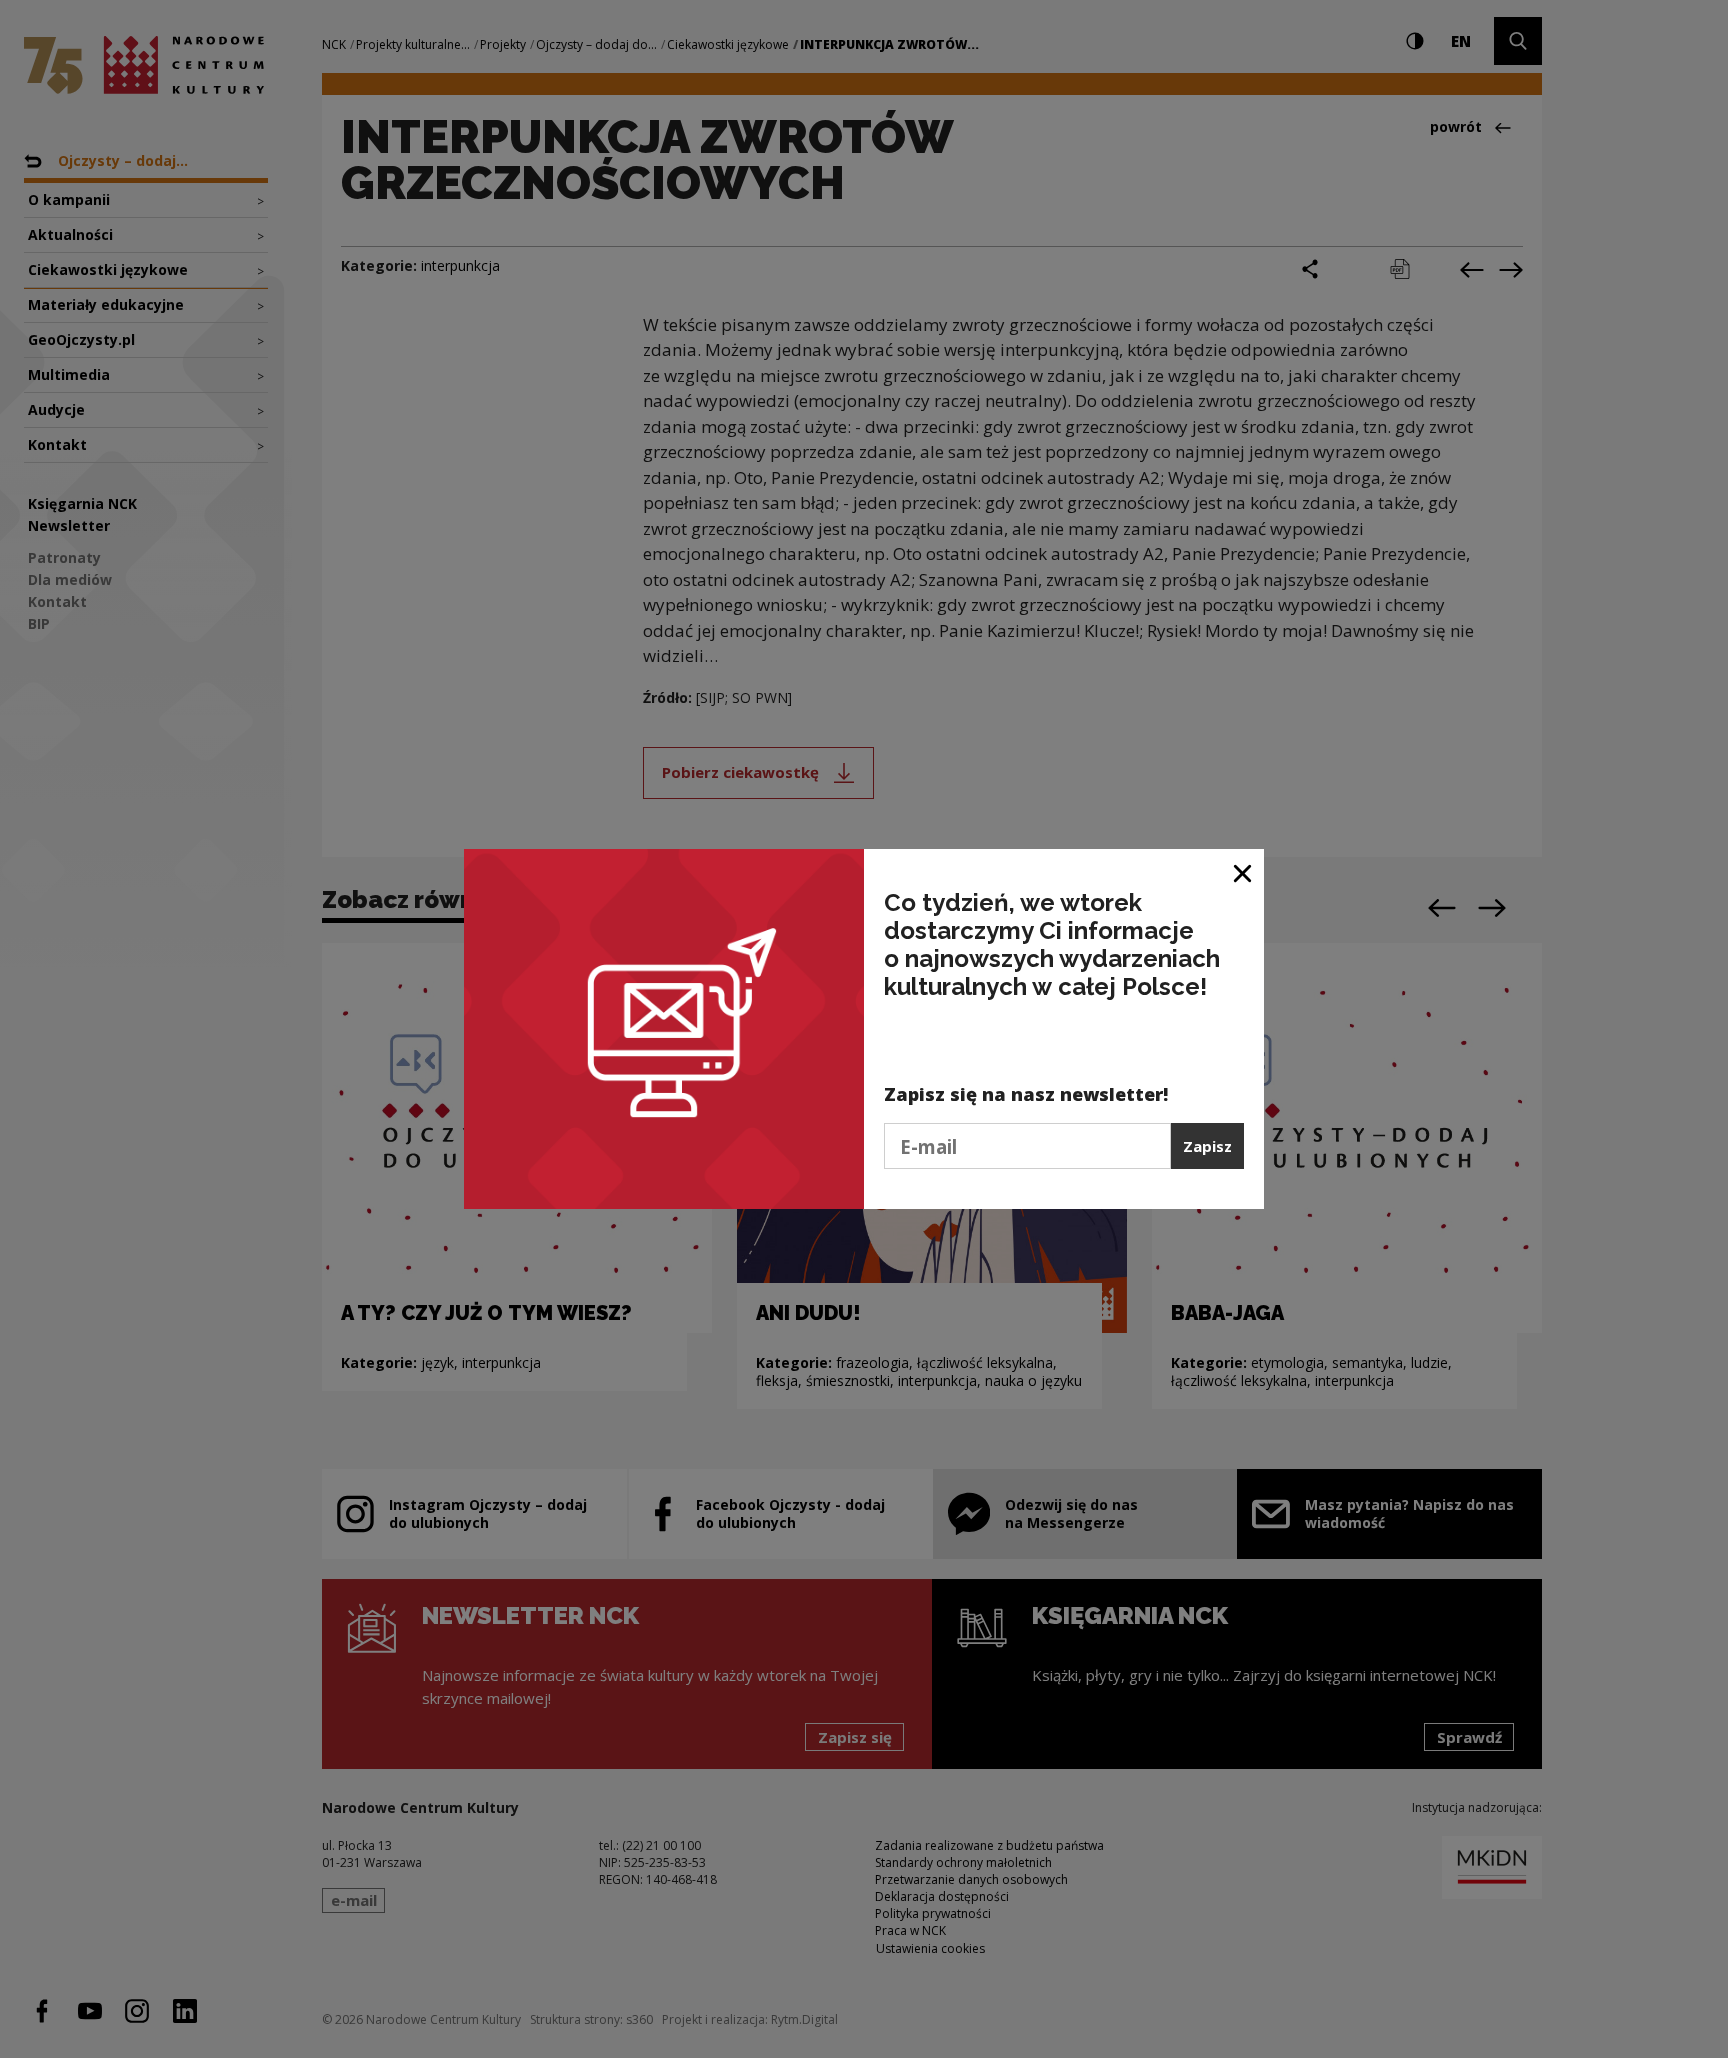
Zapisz (1207, 1146)
